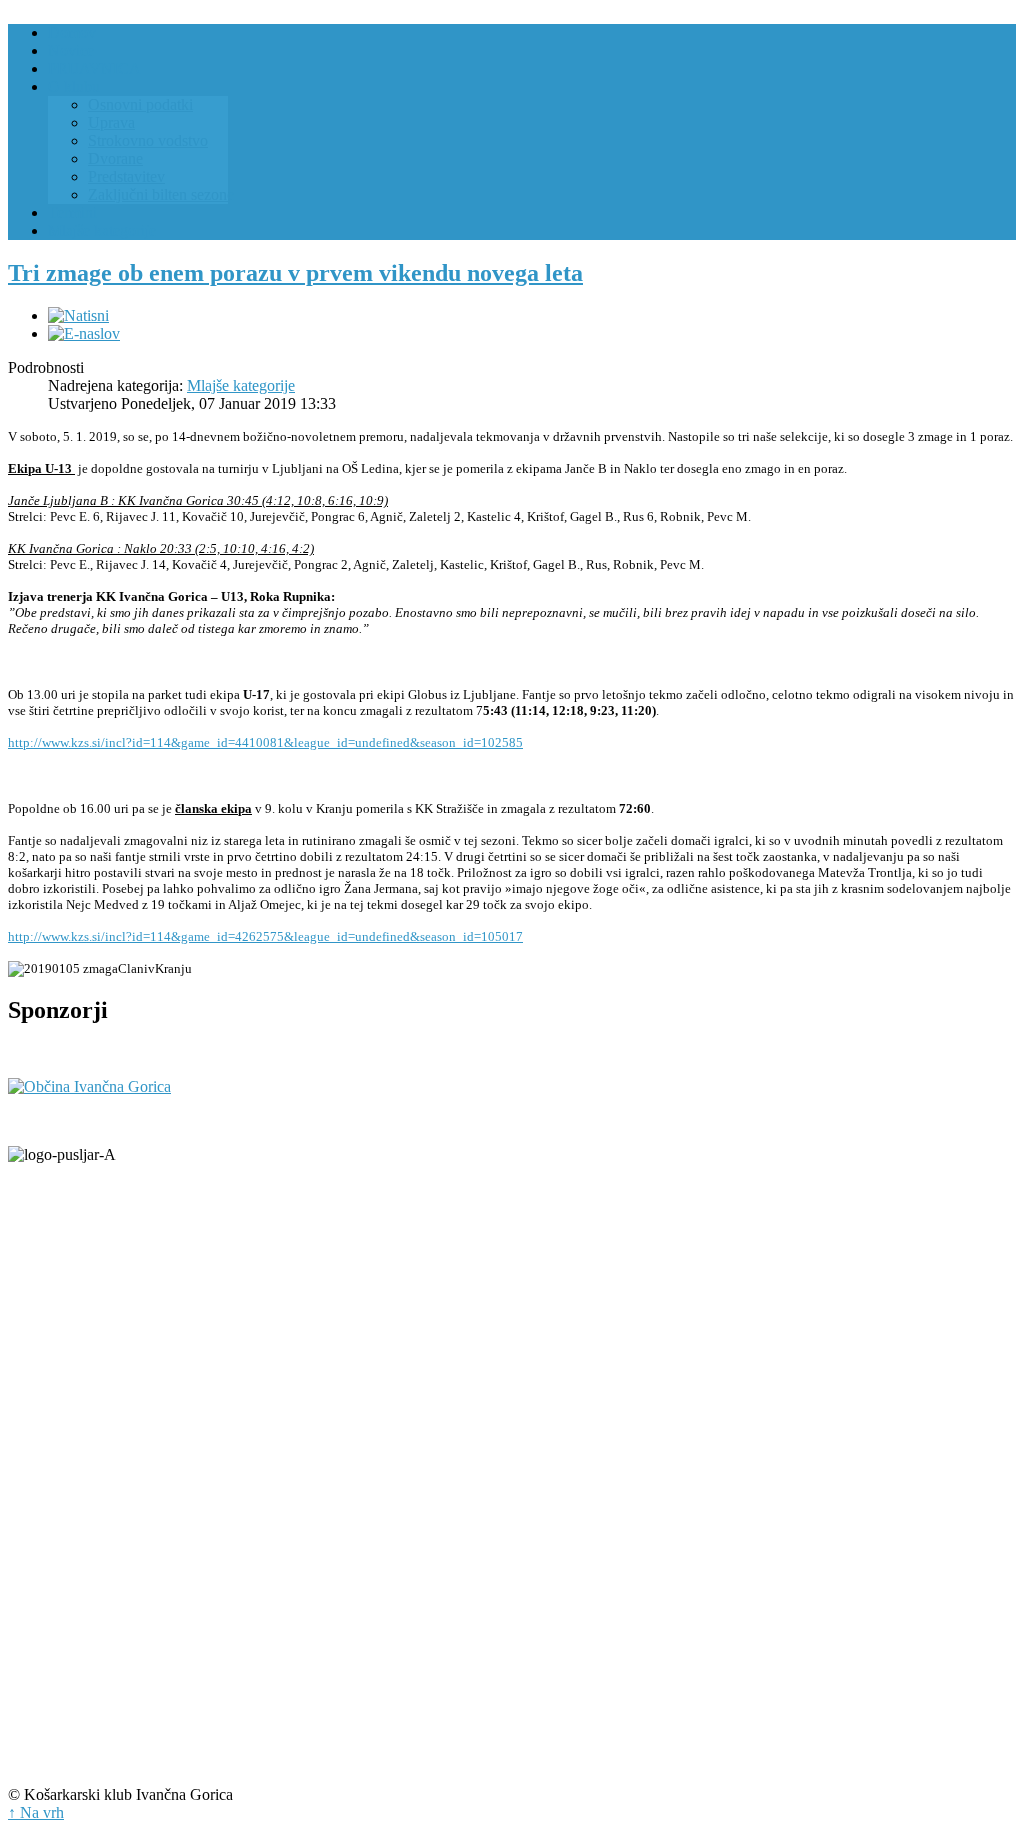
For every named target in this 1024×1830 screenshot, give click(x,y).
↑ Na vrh (36, 1812)
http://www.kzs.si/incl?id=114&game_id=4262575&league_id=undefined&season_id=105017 (265, 936)
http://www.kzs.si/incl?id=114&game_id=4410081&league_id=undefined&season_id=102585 (265, 742)
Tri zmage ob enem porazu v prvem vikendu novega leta (295, 273)
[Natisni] (78, 315)
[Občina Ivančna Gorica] (89, 1086)
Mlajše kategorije (241, 385)
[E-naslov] (84, 333)
